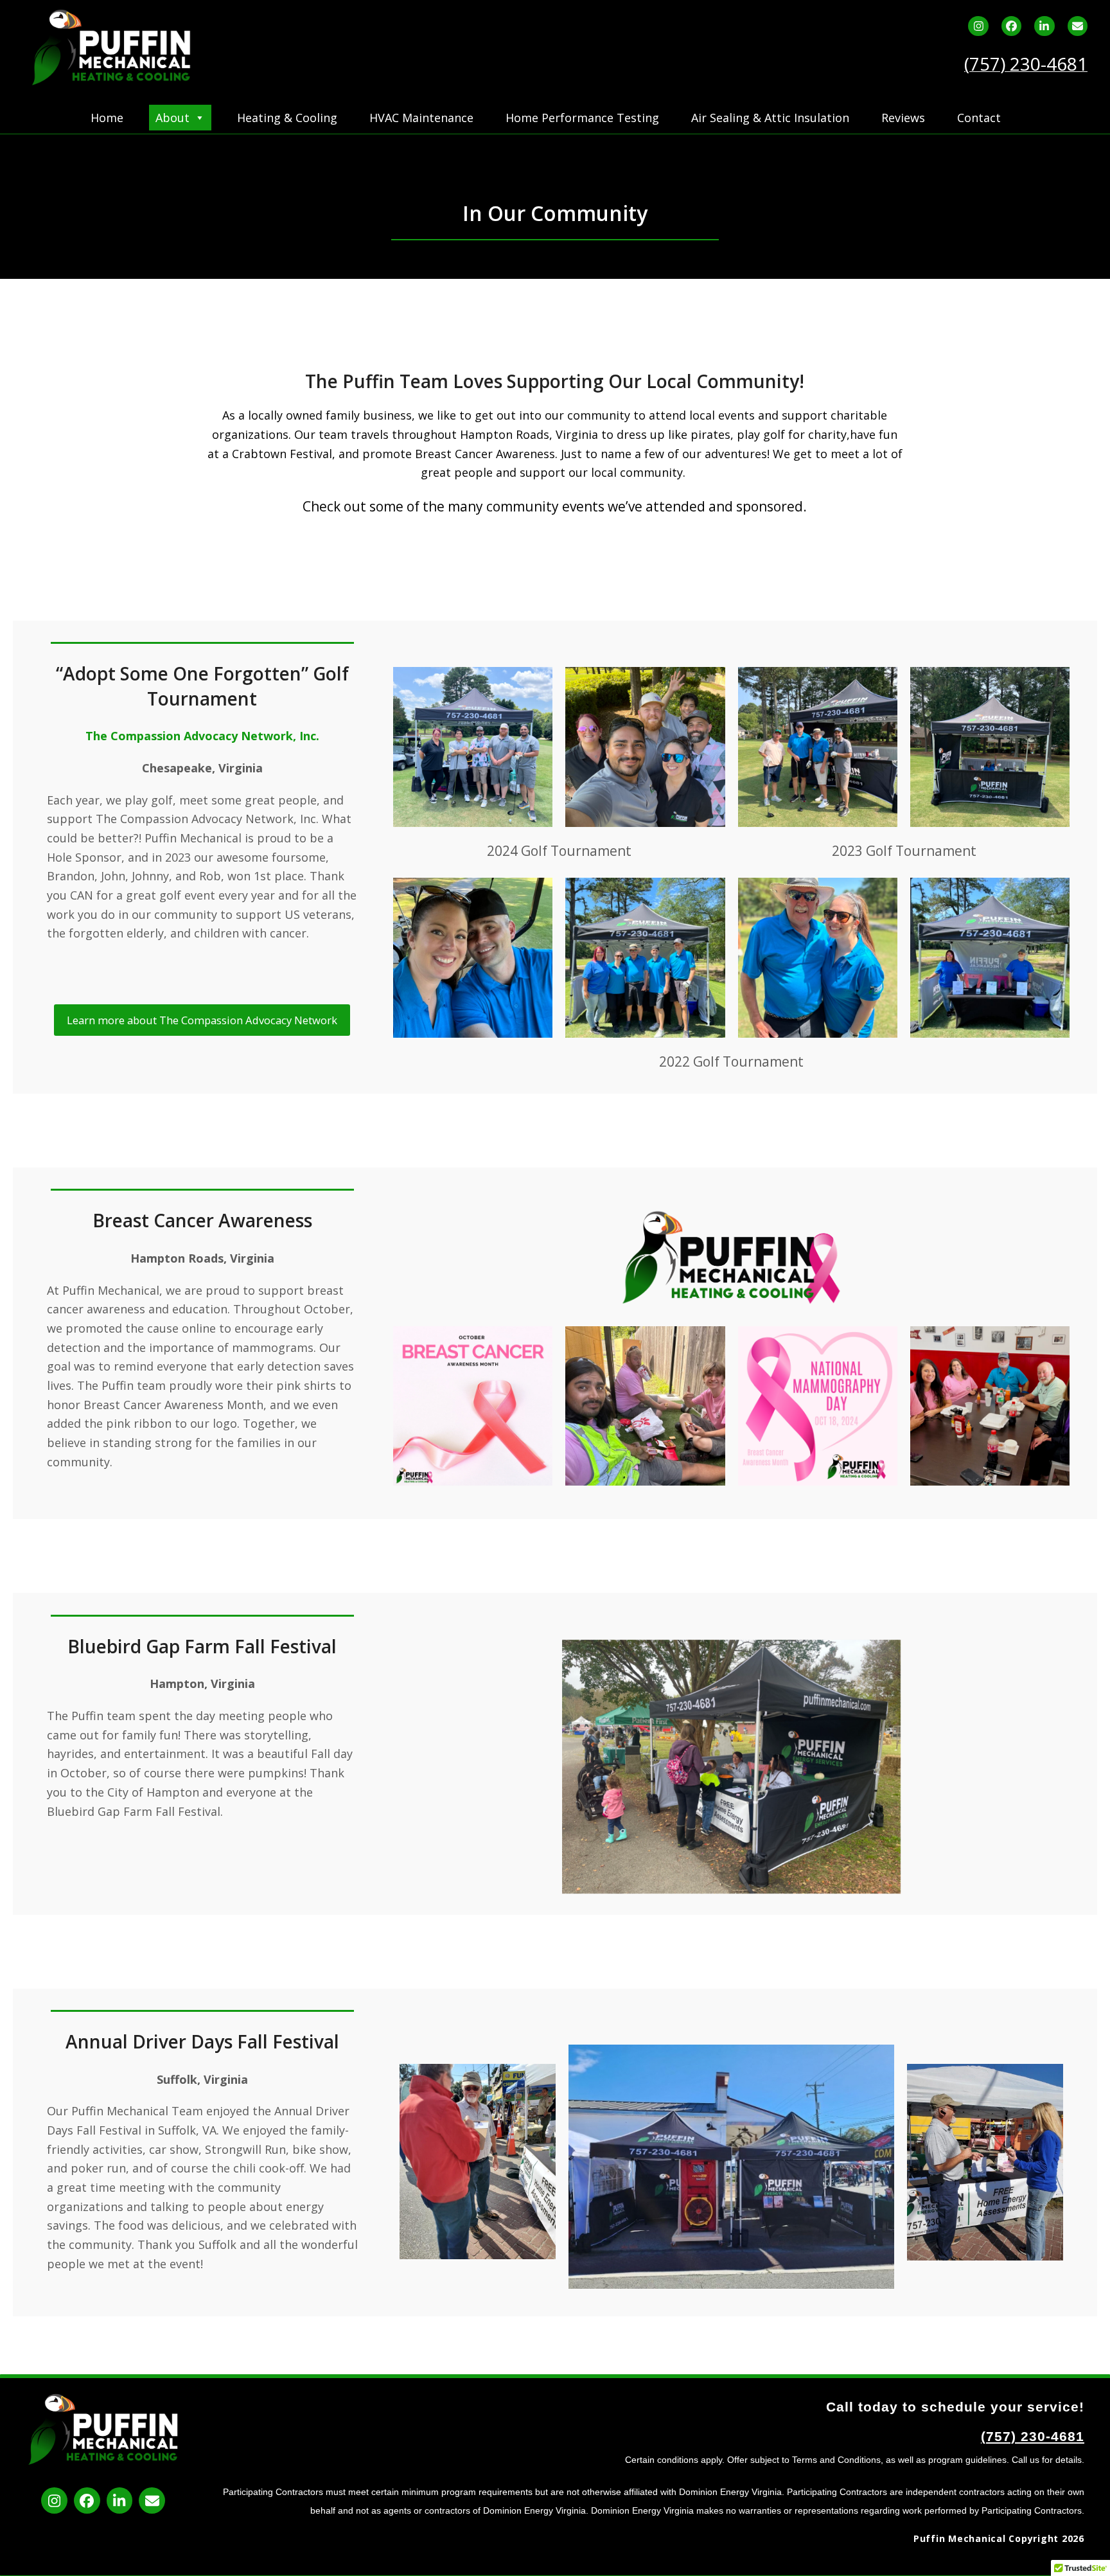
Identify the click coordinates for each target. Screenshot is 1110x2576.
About (172, 118)
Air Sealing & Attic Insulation (770, 118)
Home (107, 118)
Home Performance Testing (582, 118)
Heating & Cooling (287, 118)
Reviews (903, 118)
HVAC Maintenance (421, 118)
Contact (979, 118)
